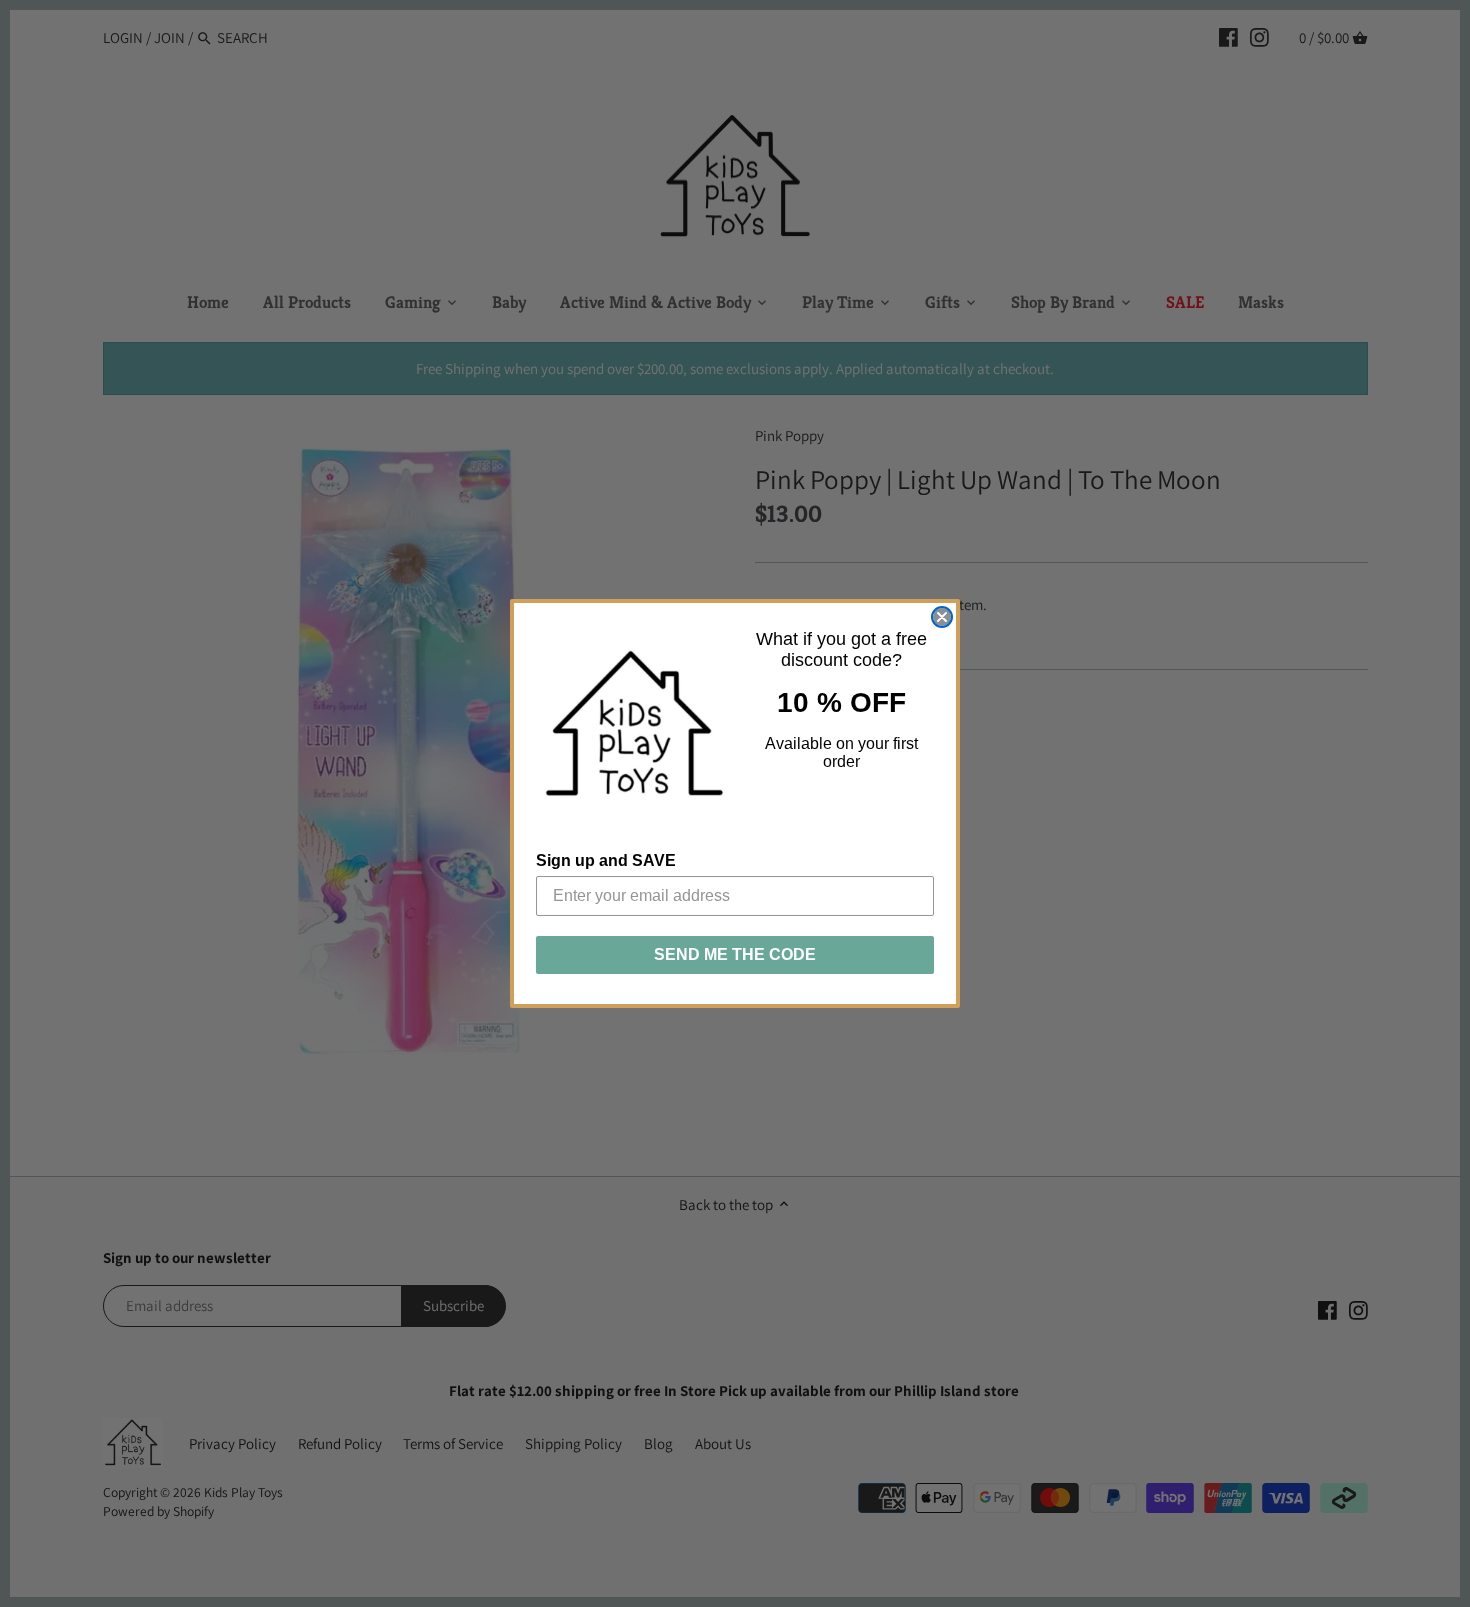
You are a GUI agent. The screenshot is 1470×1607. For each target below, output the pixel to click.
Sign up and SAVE (606, 860)
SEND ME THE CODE (735, 954)
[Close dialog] (942, 617)
